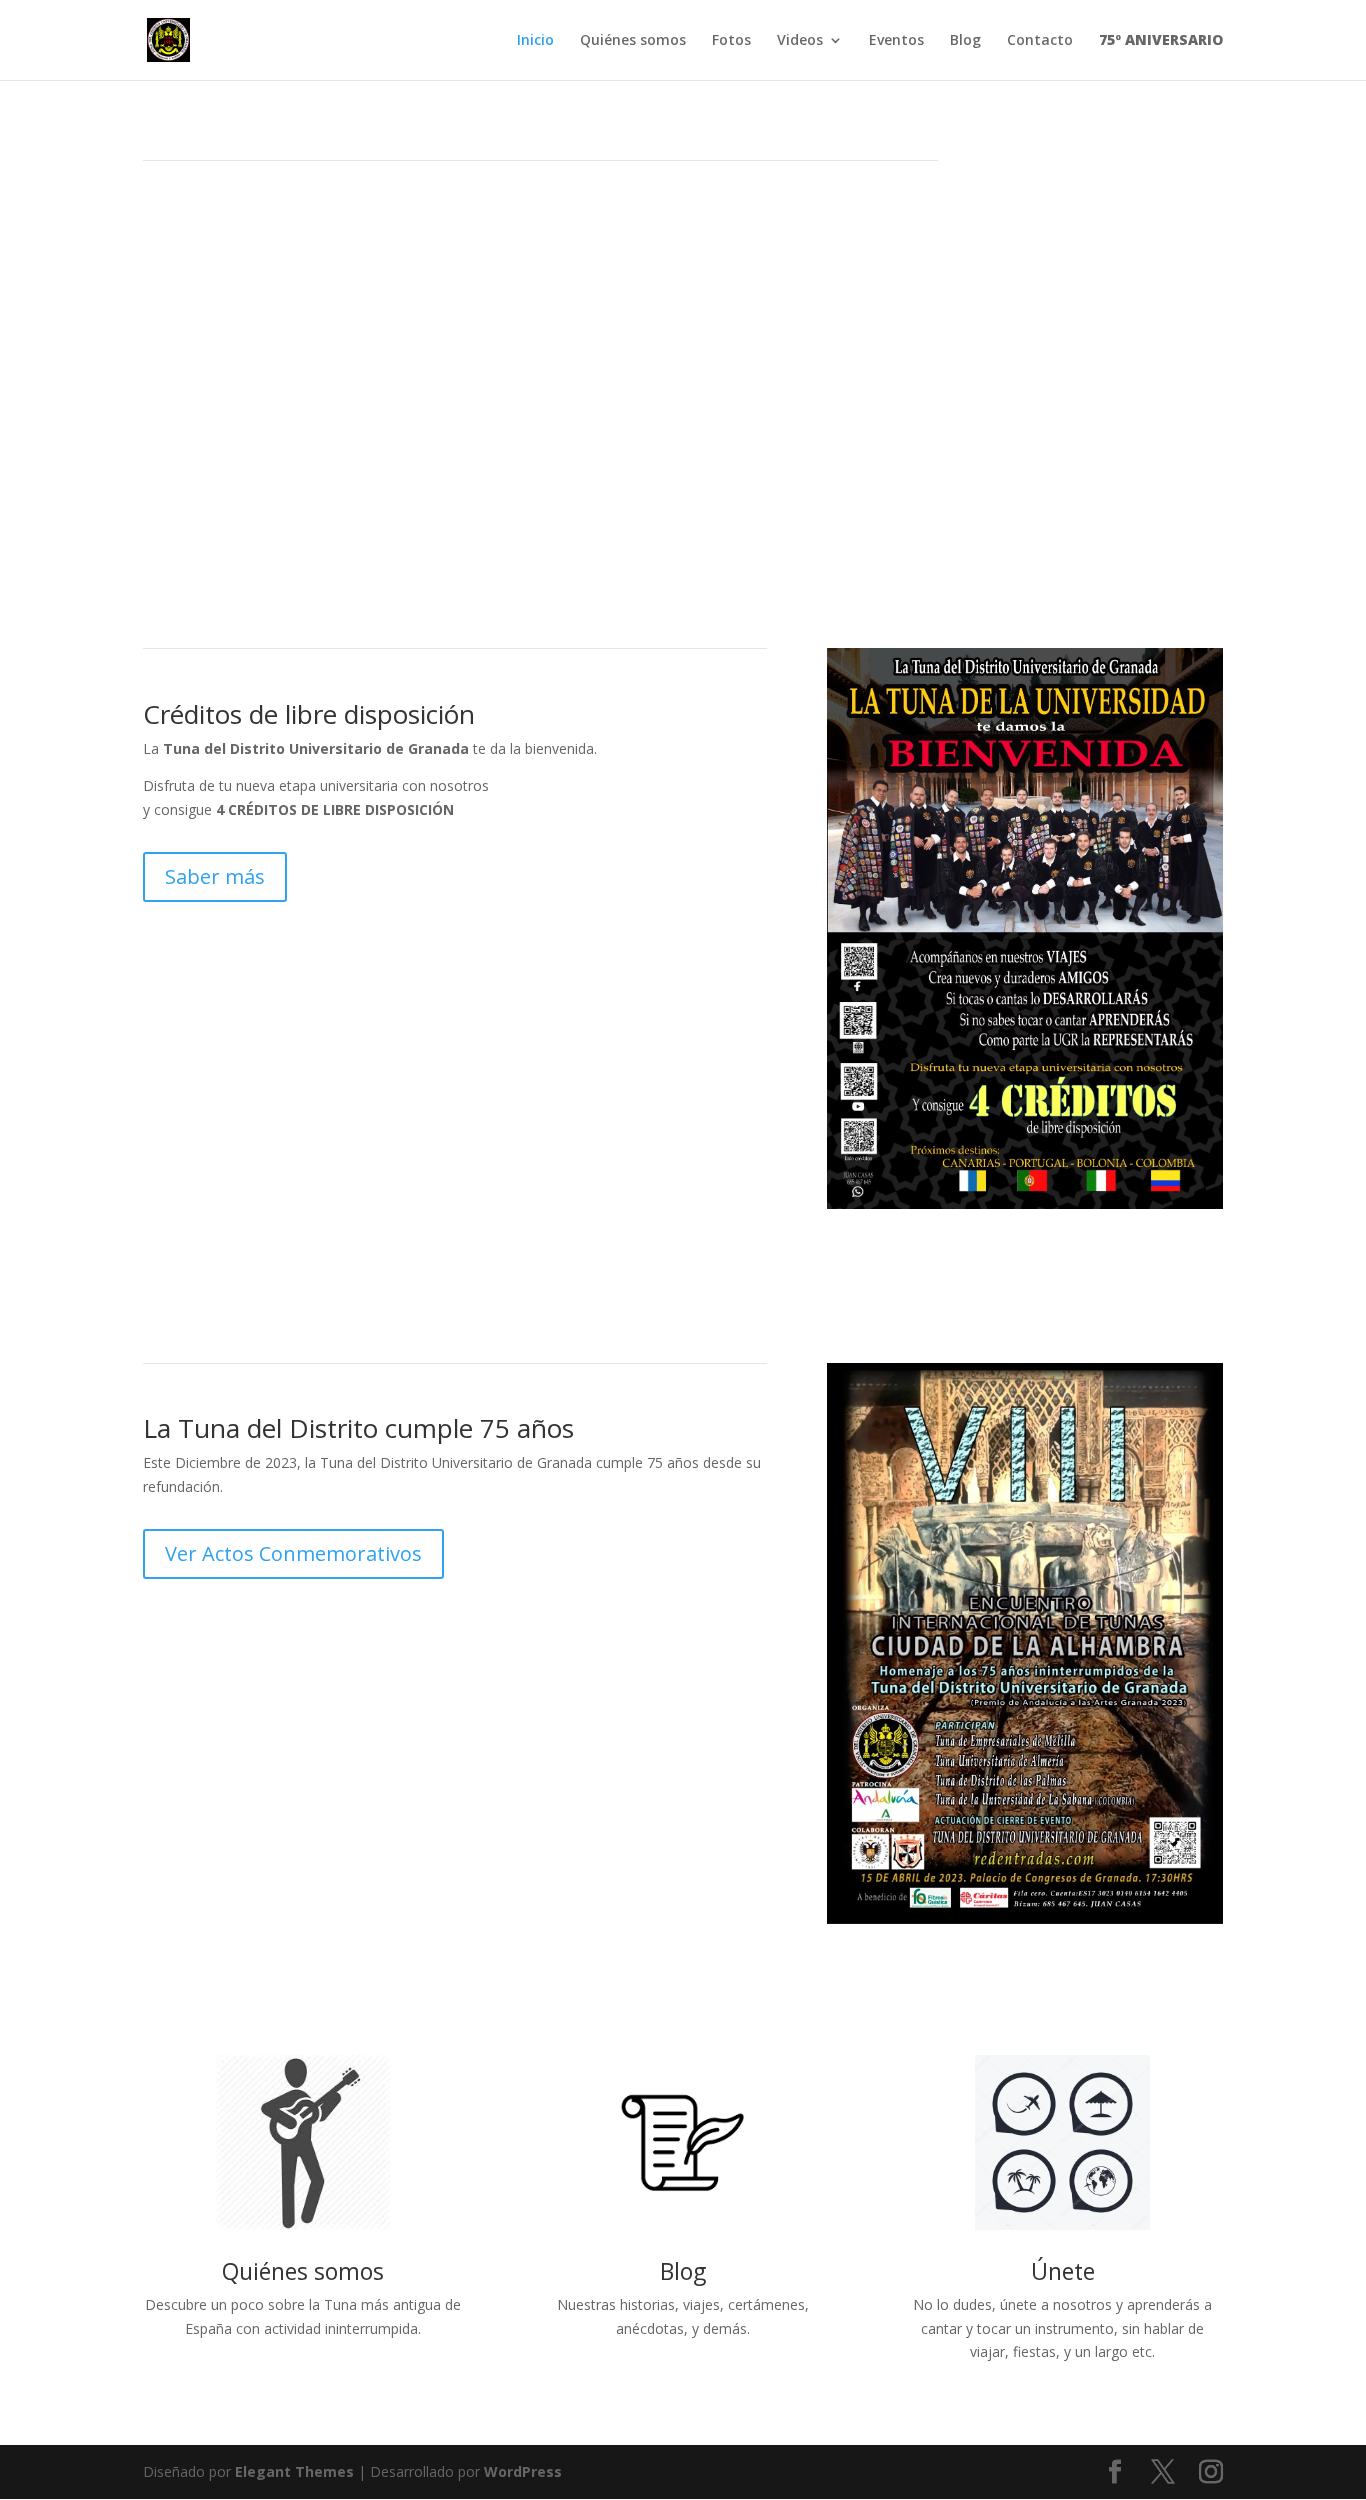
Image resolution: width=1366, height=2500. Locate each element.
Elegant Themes (294, 2471)
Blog (965, 41)
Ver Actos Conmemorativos (293, 1553)
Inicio (535, 41)
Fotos (731, 41)
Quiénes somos (633, 41)
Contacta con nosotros (272, 360)
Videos (800, 41)
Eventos (896, 41)
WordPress (523, 2471)
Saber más (215, 876)
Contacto (1040, 41)
